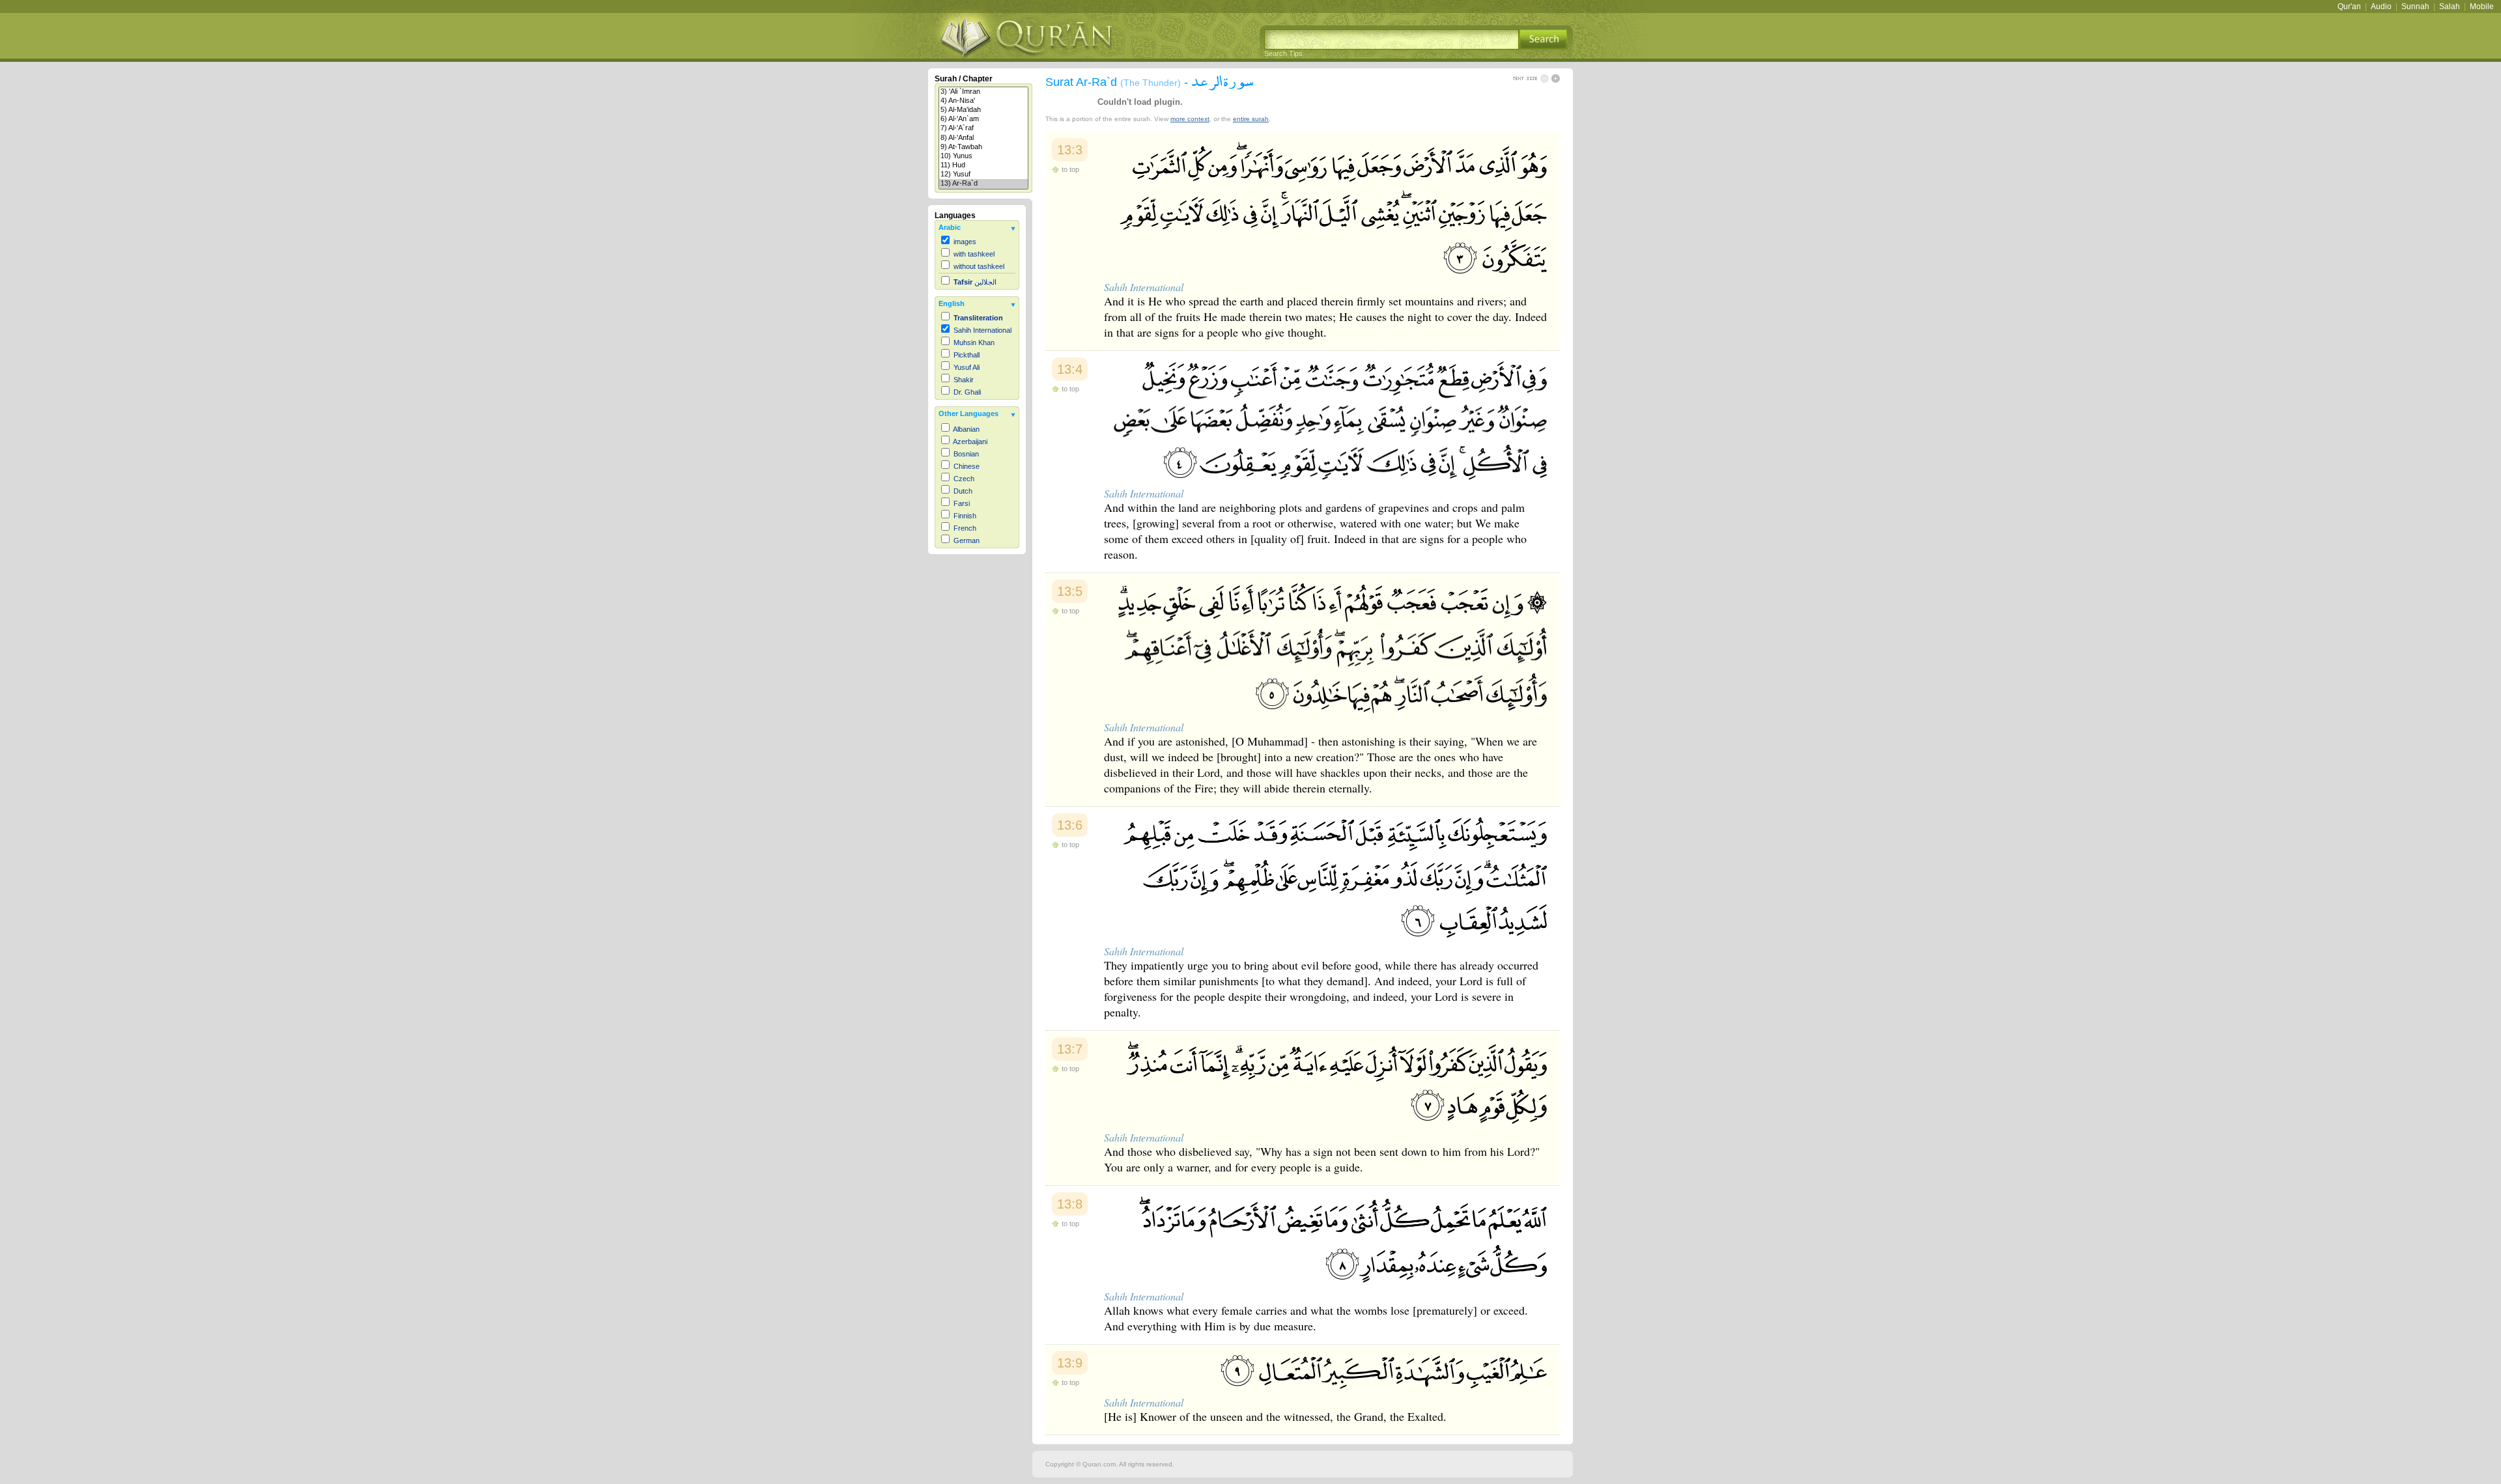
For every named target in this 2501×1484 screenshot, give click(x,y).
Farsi (962, 503)
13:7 (1070, 1049)
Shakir (964, 380)
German (967, 540)
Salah (2450, 7)
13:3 (1070, 150)
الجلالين (975, 282)
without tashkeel (979, 266)
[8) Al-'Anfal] (983, 138)
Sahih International (982, 330)
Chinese (967, 466)
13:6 (1070, 825)
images (965, 242)
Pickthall (967, 355)
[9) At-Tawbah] (983, 147)
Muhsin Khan (974, 343)
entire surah (1251, 119)
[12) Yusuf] (983, 175)
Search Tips (1283, 53)
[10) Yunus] (983, 156)
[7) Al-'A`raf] (983, 128)
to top (1070, 169)
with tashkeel (974, 254)
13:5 (1070, 591)
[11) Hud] (983, 165)
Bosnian (966, 454)
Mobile (2482, 7)
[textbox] (1392, 39)
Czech (964, 479)
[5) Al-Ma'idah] (983, 110)
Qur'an (2349, 7)
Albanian (966, 429)
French (965, 528)
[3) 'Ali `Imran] (983, 92)
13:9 (1070, 1363)
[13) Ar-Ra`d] (983, 184)
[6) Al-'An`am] (983, 119)
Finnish (965, 516)
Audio (2381, 7)
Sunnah (2415, 7)
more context (1190, 119)
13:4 (1070, 369)
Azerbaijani (970, 441)
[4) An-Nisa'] (983, 101)
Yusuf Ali (967, 367)
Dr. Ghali (967, 392)
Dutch (963, 491)
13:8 (1070, 1204)
